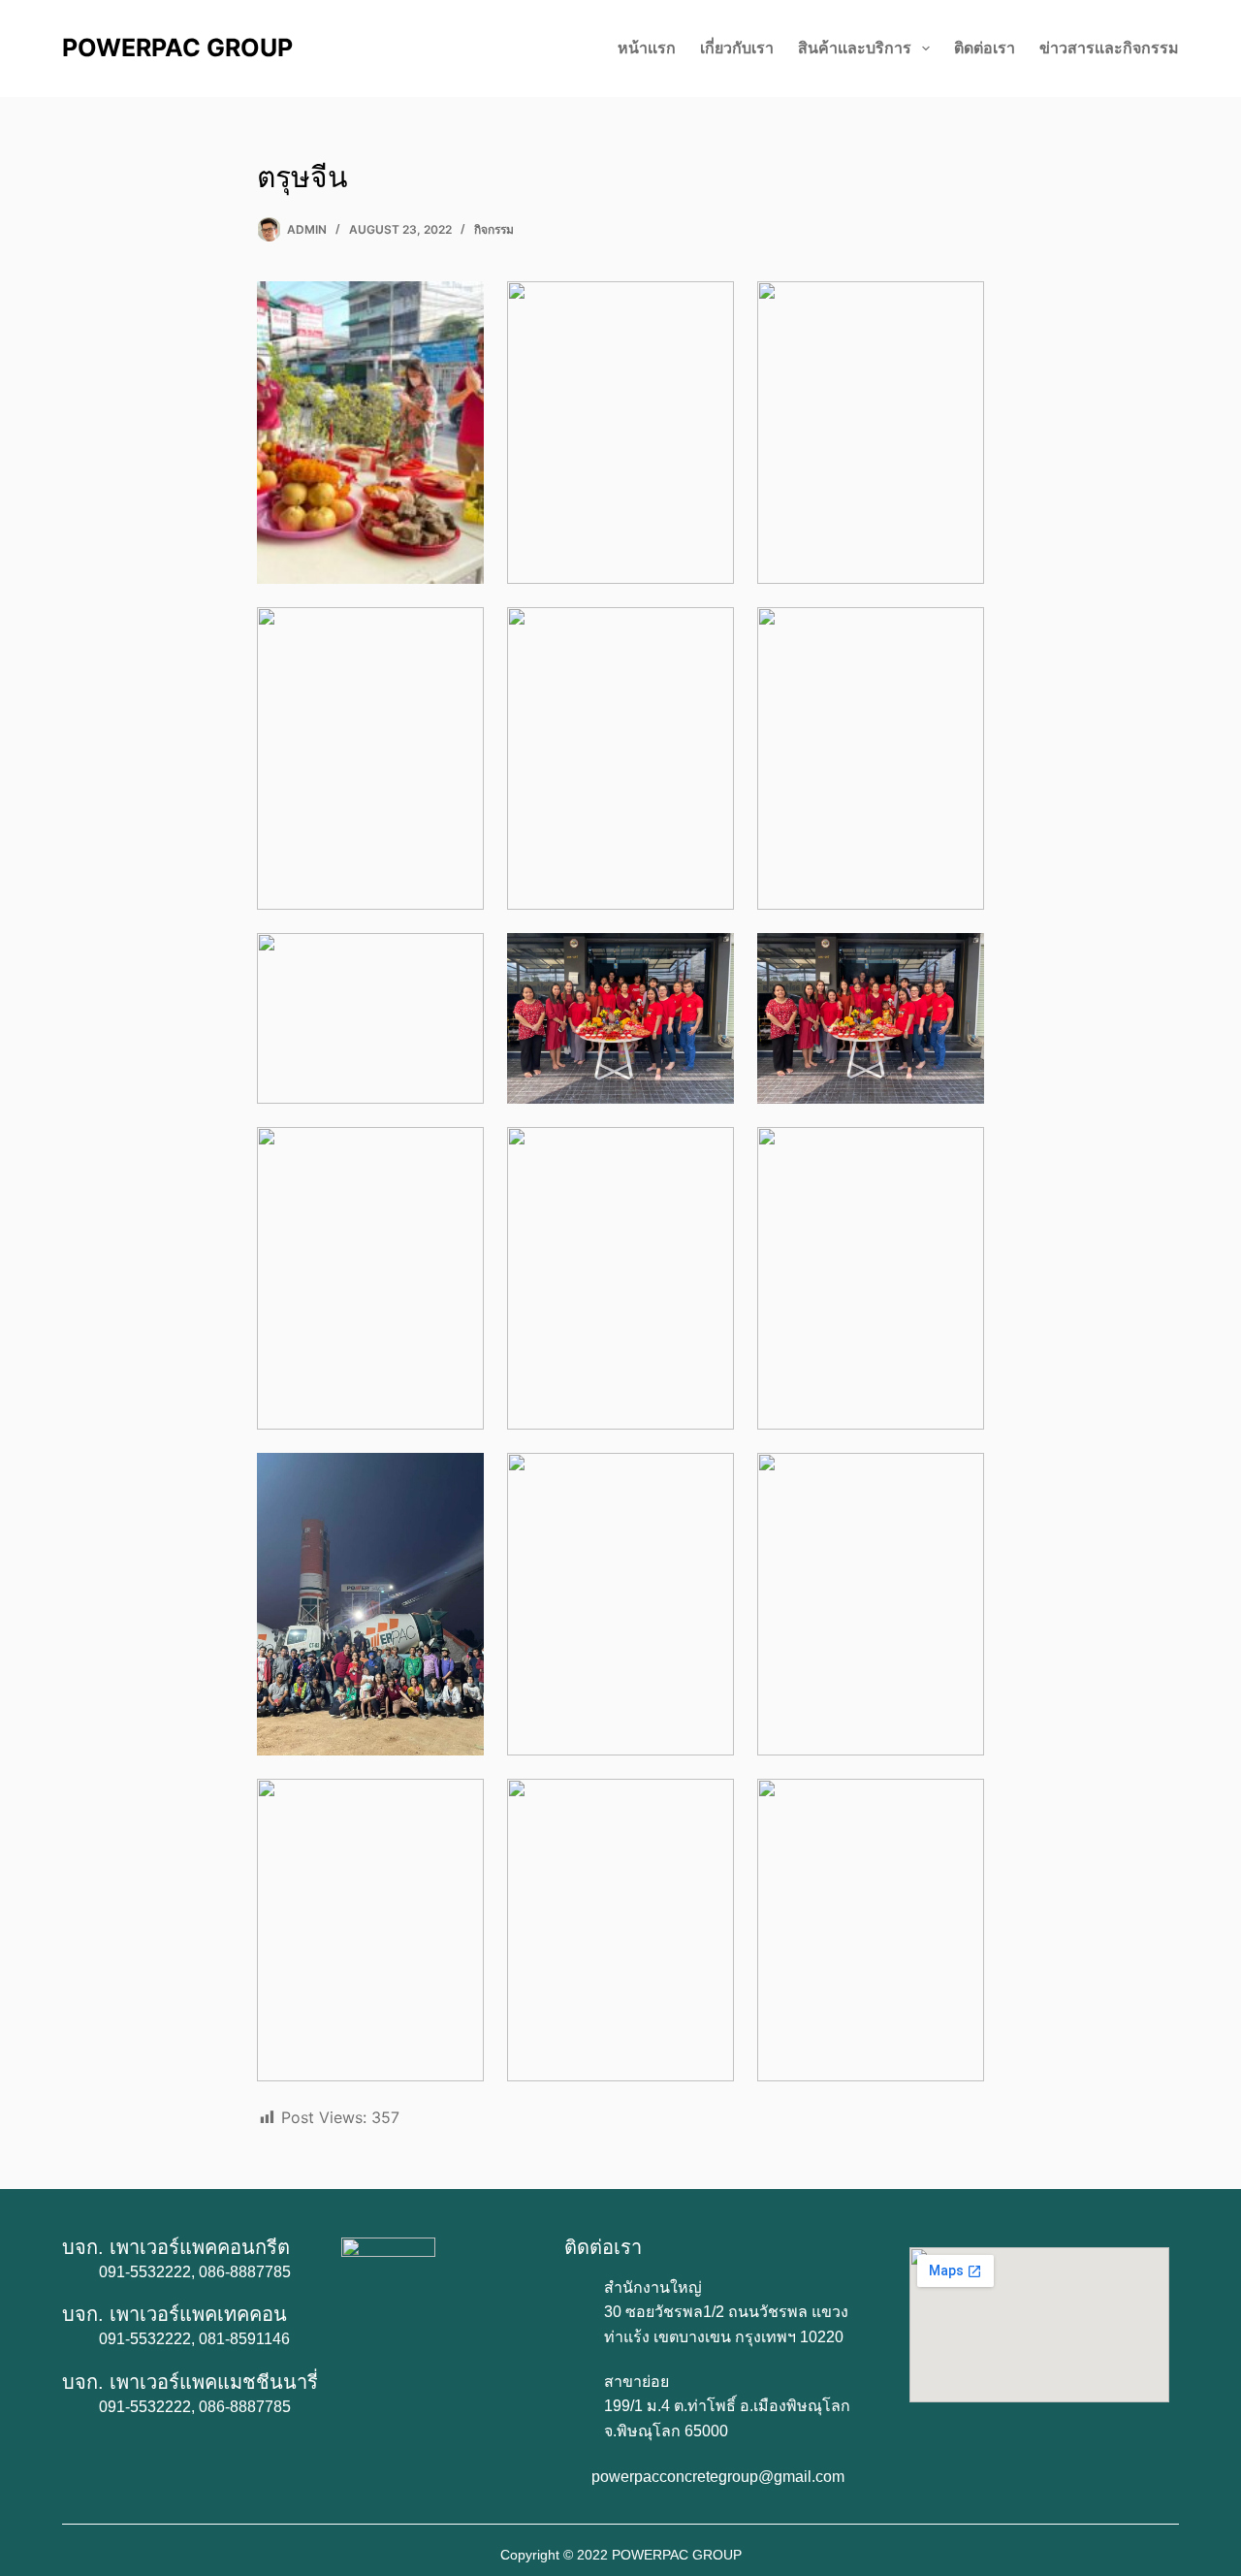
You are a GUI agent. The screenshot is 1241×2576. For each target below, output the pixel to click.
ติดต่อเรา (985, 48)
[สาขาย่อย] (577, 2383)
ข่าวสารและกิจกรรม (1109, 48)
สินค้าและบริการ (855, 48)
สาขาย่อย (636, 2382)
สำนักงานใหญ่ (653, 2287)
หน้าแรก (647, 48)
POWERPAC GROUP (177, 48)
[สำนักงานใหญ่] (577, 2289)
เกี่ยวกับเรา (737, 48)
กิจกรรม (494, 229)
